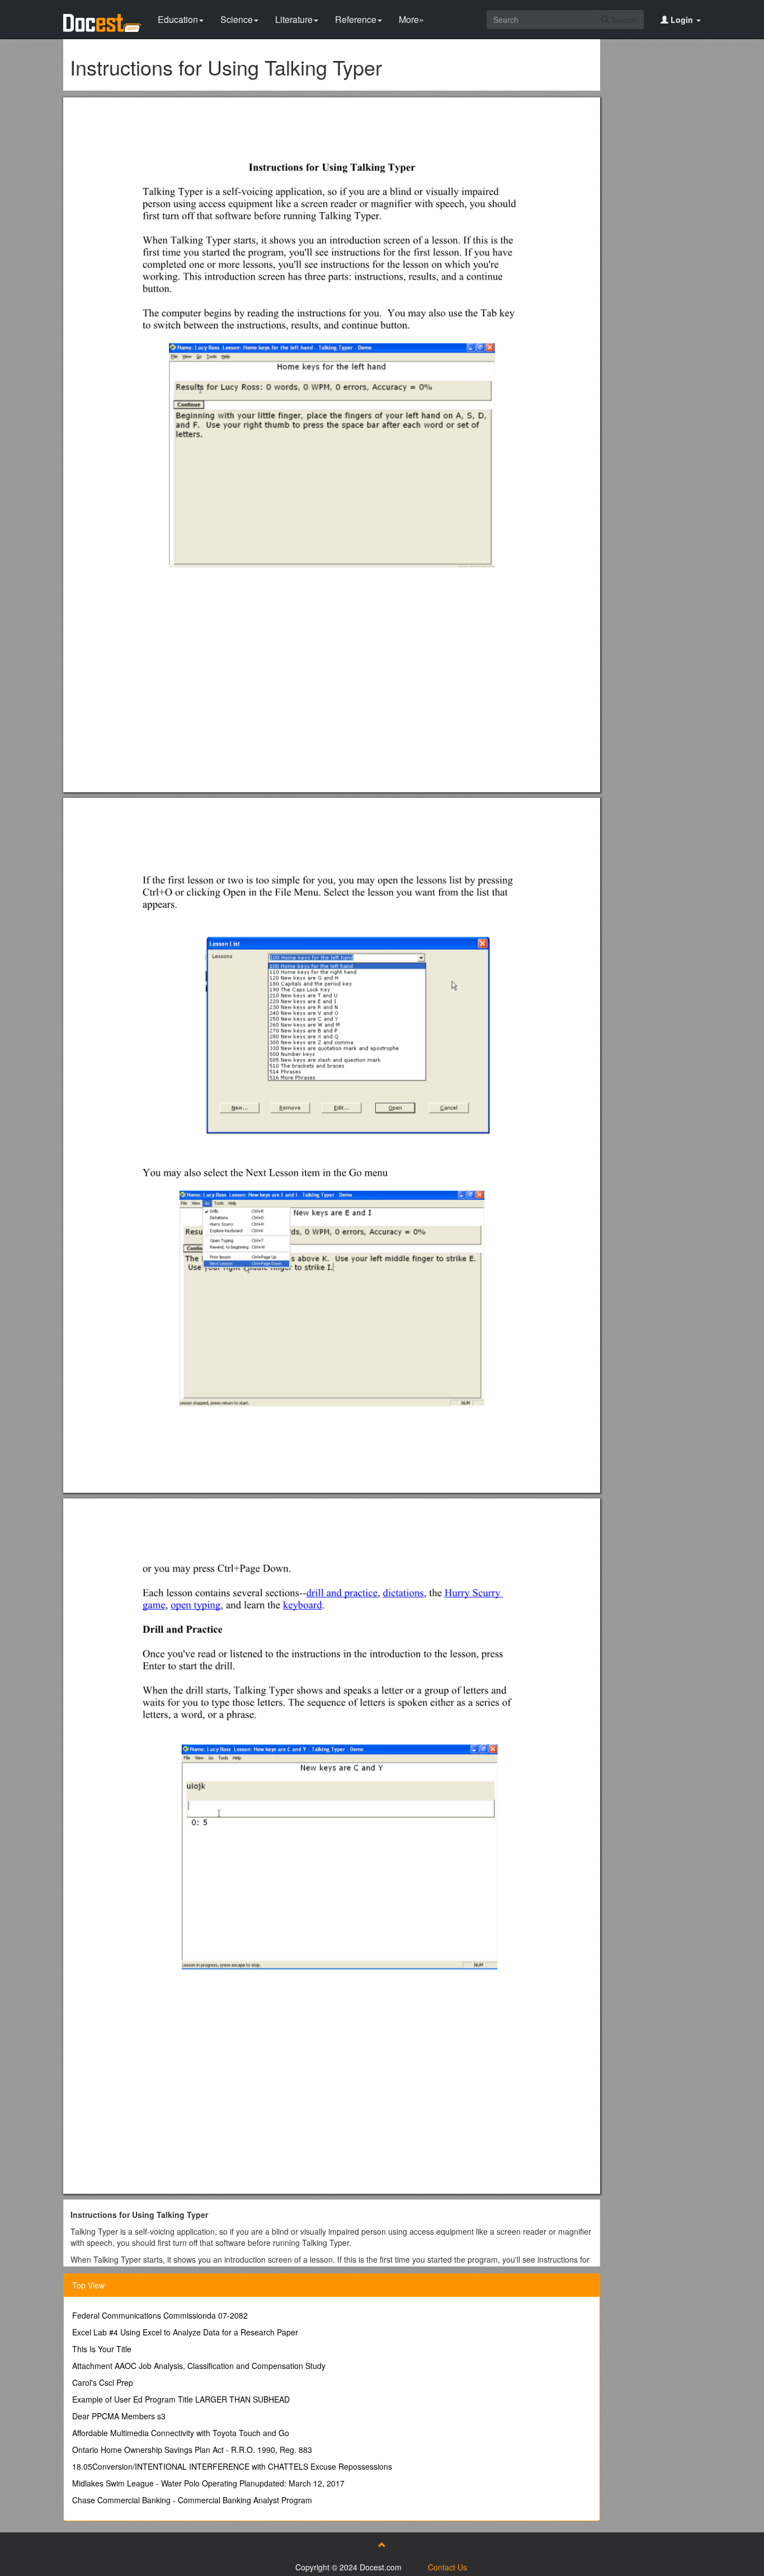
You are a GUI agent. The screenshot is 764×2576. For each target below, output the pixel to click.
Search (623, 20)
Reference (356, 19)
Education (178, 19)
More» (411, 19)
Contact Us (447, 2567)
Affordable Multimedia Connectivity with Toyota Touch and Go (181, 2433)
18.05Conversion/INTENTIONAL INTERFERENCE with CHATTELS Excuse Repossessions (232, 2466)
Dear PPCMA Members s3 (119, 2416)
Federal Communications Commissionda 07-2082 (160, 2315)
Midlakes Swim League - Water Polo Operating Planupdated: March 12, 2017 (208, 2483)
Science (237, 19)
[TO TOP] (382, 2545)
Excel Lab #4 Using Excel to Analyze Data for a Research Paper (185, 2332)
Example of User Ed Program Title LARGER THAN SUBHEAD (181, 2399)
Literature (294, 19)
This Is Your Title (102, 2349)
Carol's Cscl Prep (103, 2382)
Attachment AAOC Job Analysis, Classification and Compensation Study (199, 2366)
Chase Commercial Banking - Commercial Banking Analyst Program (192, 2500)
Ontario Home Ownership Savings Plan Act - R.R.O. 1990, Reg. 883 (192, 2450)
